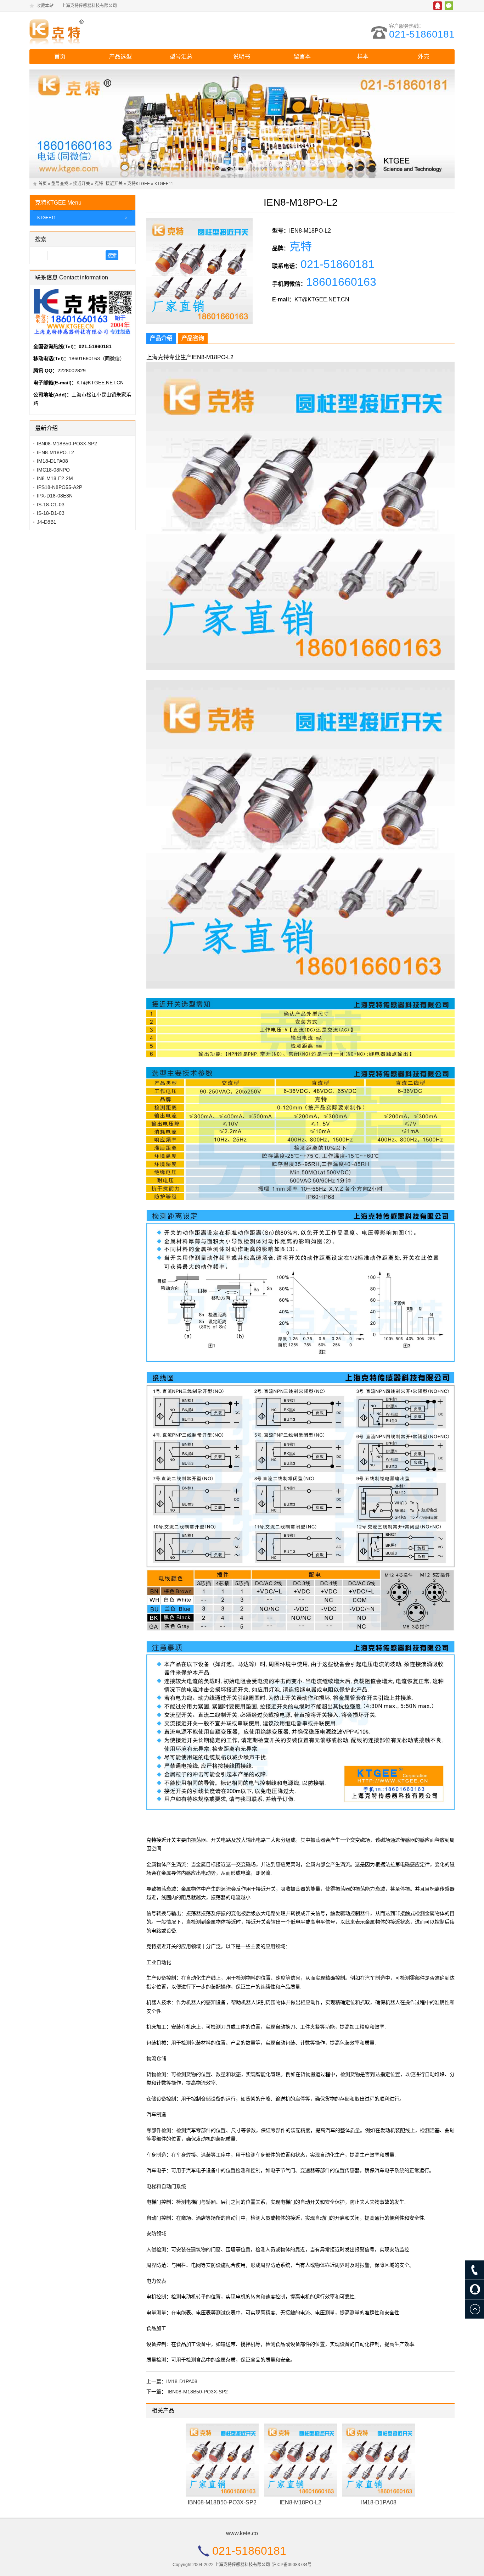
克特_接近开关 (109, 184)
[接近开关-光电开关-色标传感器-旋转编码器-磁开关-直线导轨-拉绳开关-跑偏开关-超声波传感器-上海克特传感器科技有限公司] (91, 30)
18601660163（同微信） (97, 358)
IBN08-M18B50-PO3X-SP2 (198, 2392)
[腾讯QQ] (474, 2290)
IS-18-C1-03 (51, 505)
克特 (300, 246)
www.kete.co (242, 2533)
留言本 (302, 57)
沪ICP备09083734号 (292, 2565)
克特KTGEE (139, 184)
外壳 (423, 57)
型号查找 (60, 184)
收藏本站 (45, 6)
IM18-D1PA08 (182, 2381)
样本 (363, 57)
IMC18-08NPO (53, 470)
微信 (449, 6)
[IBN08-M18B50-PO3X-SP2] (222, 2460)
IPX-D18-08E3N (55, 496)
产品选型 (120, 57)
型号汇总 (181, 57)
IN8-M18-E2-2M (55, 478)
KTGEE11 (164, 184)
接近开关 (81, 184)
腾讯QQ (438, 6)
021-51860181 (422, 34)
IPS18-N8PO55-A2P (60, 487)
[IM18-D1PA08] (379, 2460)
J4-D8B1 (47, 522)
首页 (60, 57)
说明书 (242, 57)
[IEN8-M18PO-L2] (300, 2460)
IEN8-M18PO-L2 (300, 2502)
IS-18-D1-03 (51, 513)
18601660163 (341, 282)
